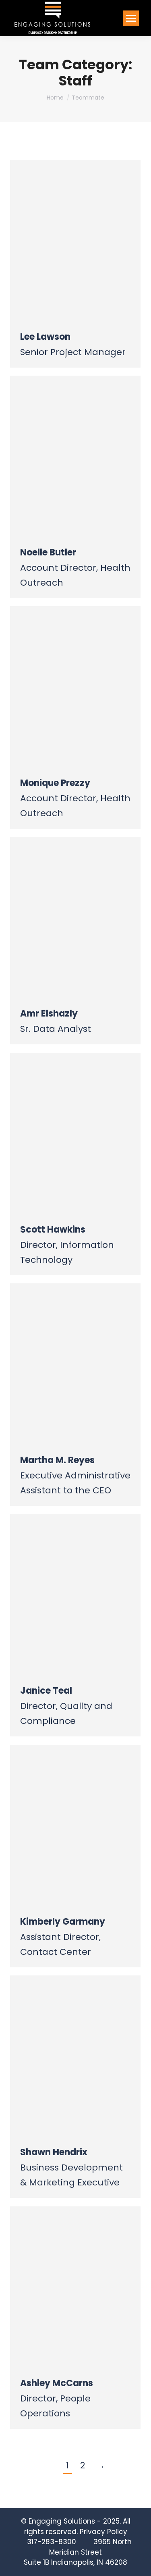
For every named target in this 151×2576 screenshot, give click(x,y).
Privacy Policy (103, 2532)
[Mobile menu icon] (131, 18)
